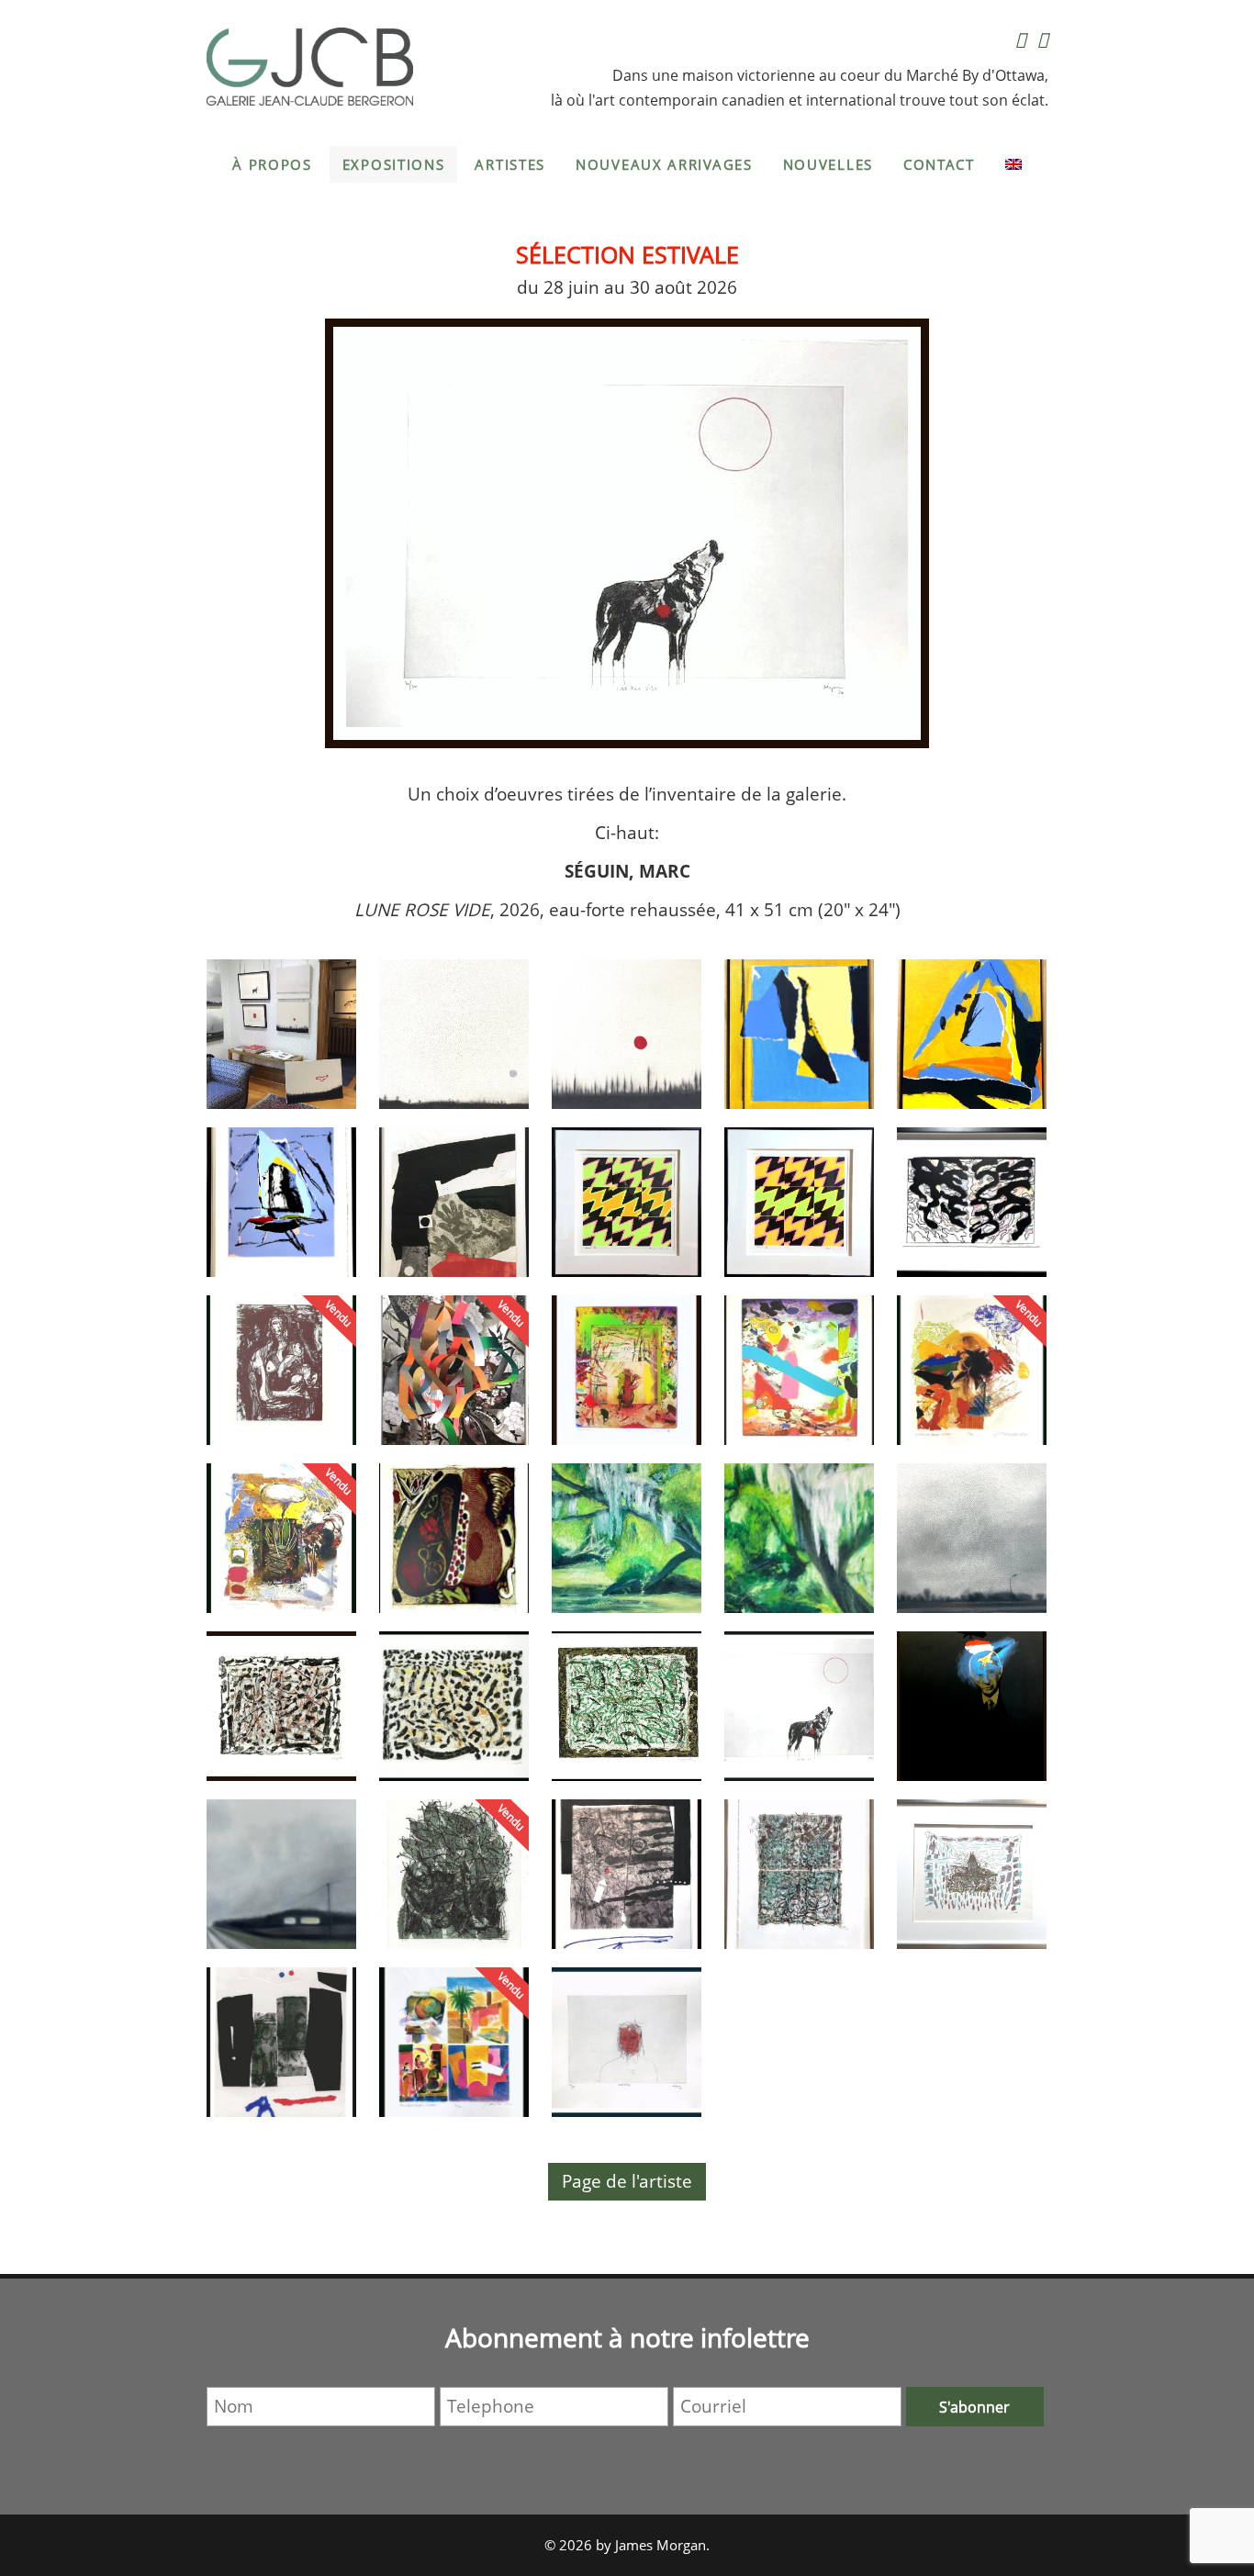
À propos (272, 164)
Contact (939, 164)
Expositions (394, 164)
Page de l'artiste (627, 2181)
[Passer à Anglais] (1013, 164)
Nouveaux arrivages (664, 164)
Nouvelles (828, 164)
